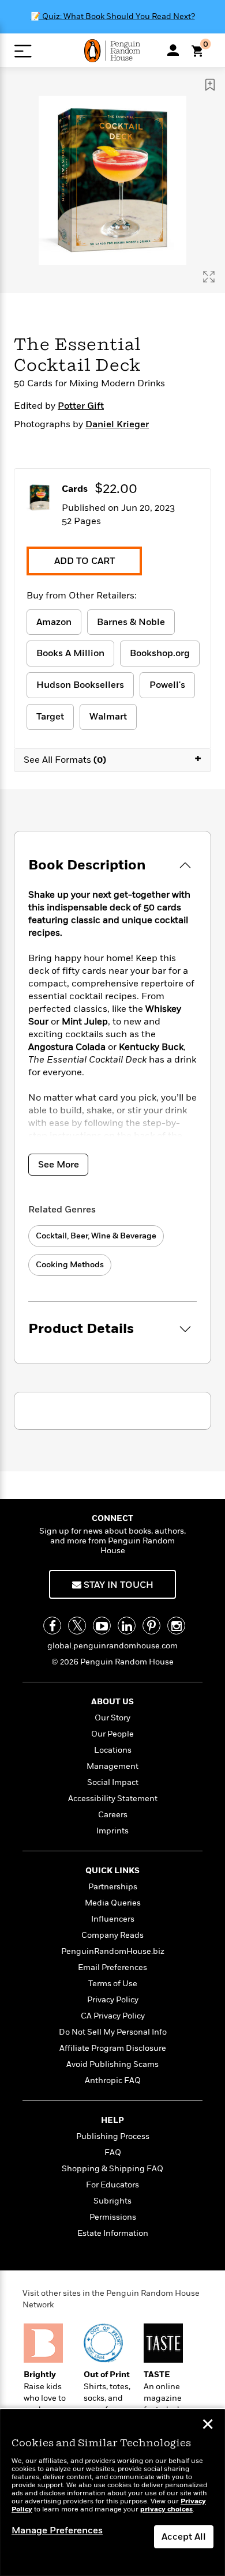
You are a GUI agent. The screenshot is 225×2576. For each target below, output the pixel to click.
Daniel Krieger (117, 424)
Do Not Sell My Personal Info (113, 2032)
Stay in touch (117, 1585)
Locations (113, 1750)
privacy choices (166, 2509)
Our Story (112, 1718)
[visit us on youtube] (102, 1626)
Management (112, 1766)
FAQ (113, 2153)
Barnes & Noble (131, 622)
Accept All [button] (184, 2537)
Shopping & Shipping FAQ (112, 2169)
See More (59, 1165)
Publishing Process (113, 2136)
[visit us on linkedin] (127, 1626)
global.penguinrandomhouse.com (112, 1646)
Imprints (112, 1831)
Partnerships (113, 1887)
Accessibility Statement (113, 1799)
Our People (112, 1734)
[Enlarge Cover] (209, 277)
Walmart (108, 717)
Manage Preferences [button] (57, 2530)
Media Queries (113, 1903)
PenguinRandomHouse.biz (113, 1951)
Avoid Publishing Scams (112, 2064)
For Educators (112, 2185)
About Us (112, 1702)
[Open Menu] (23, 51)
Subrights (112, 2201)
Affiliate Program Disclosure (113, 2048)
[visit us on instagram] (176, 1626)
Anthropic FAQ (113, 2080)
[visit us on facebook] (52, 1626)
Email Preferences (112, 1967)
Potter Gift (81, 406)
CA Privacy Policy (113, 2016)
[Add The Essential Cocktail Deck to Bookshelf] (210, 85)
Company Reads (112, 1935)
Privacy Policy (113, 2000)
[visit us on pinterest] (151, 1626)
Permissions (113, 2217)
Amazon (54, 622)
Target (50, 717)
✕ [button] (208, 2426)
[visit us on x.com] (77, 1626)
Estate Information (113, 2233)
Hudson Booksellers (80, 685)
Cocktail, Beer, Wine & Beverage (96, 1236)
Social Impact (113, 1782)
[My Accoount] (173, 50)
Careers (113, 1815)
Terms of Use (113, 1984)
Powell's (167, 685)
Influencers (113, 1919)
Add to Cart (85, 561)
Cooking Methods (70, 1265)
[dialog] (112, 2493)
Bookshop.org (160, 653)
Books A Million (70, 653)
